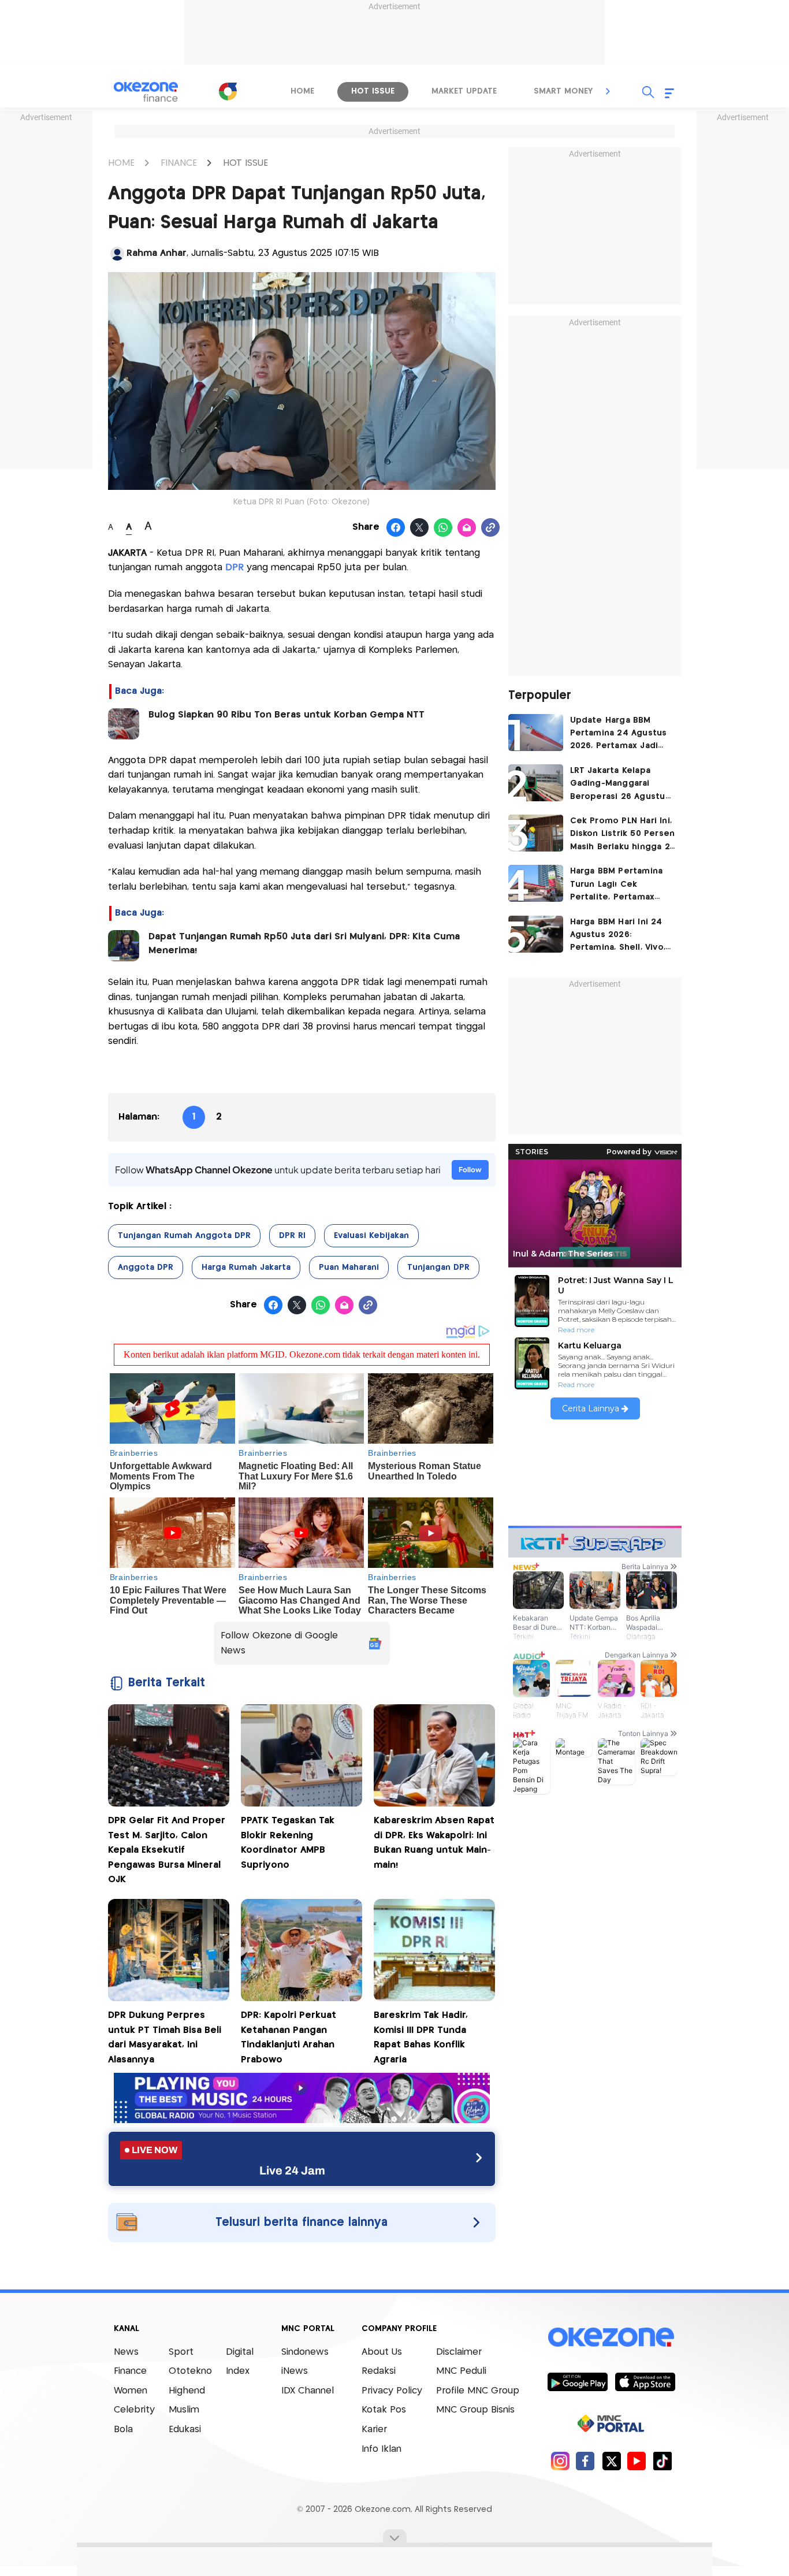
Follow (470, 1170)
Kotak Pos (384, 2410)
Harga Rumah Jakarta (246, 1267)
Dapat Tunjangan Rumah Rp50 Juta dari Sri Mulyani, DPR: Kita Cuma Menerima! (304, 944)
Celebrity (134, 2410)
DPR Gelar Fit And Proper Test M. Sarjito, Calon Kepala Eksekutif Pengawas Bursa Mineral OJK (167, 1850)
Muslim (184, 2410)
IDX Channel (308, 2391)
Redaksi (379, 2371)
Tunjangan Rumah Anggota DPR (184, 1236)
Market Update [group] (464, 91)
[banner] (302, 2120)
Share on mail (467, 528)
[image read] (124, 724)
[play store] (577, 2381)
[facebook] (585, 2461)
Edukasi (185, 2430)
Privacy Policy (392, 2391)
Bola (123, 2430)
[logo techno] (146, 92)
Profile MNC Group (478, 2391)
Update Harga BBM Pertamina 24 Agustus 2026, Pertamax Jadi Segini (619, 735)
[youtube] (637, 2461)
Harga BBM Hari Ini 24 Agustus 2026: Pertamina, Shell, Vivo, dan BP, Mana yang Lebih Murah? (618, 936)
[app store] (645, 2381)
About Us (382, 2352)
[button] (608, 91)
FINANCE (179, 163)
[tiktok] (662, 2461)
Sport (181, 2352)
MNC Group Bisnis (475, 2410)
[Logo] (228, 91)
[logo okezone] (611, 2337)
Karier (374, 2430)
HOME (121, 163)
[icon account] (117, 254)
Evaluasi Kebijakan (371, 1236)
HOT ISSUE (245, 163)
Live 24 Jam (292, 2170)
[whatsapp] (443, 528)
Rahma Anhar (157, 253)
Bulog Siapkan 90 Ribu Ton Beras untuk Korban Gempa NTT (286, 715)
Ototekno (190, 2371)
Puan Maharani (349, 1267)
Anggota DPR (146, 1267)
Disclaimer (459, 2352)
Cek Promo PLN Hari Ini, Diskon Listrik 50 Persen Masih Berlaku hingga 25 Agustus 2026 (623, 835)
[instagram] (560, 2461)
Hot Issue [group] (373, 91)
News (126, 2352)
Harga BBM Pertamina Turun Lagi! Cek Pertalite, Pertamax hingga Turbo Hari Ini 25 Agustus (622, 885)
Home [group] (302, 91)
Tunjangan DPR (438, 1267)
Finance (130, 2371)
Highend (187, 2391)
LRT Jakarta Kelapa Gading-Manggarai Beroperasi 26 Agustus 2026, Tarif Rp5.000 (620, 785)
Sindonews (305, 2352)
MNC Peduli (461, 2371)
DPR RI (292, 1236)
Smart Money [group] (563, 91)
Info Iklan (382, 2449)
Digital (240, 2352)
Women (131, 2391)
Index (238, 2371)
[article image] (536, 733)
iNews (295, 2371)
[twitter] (611, 2461)
